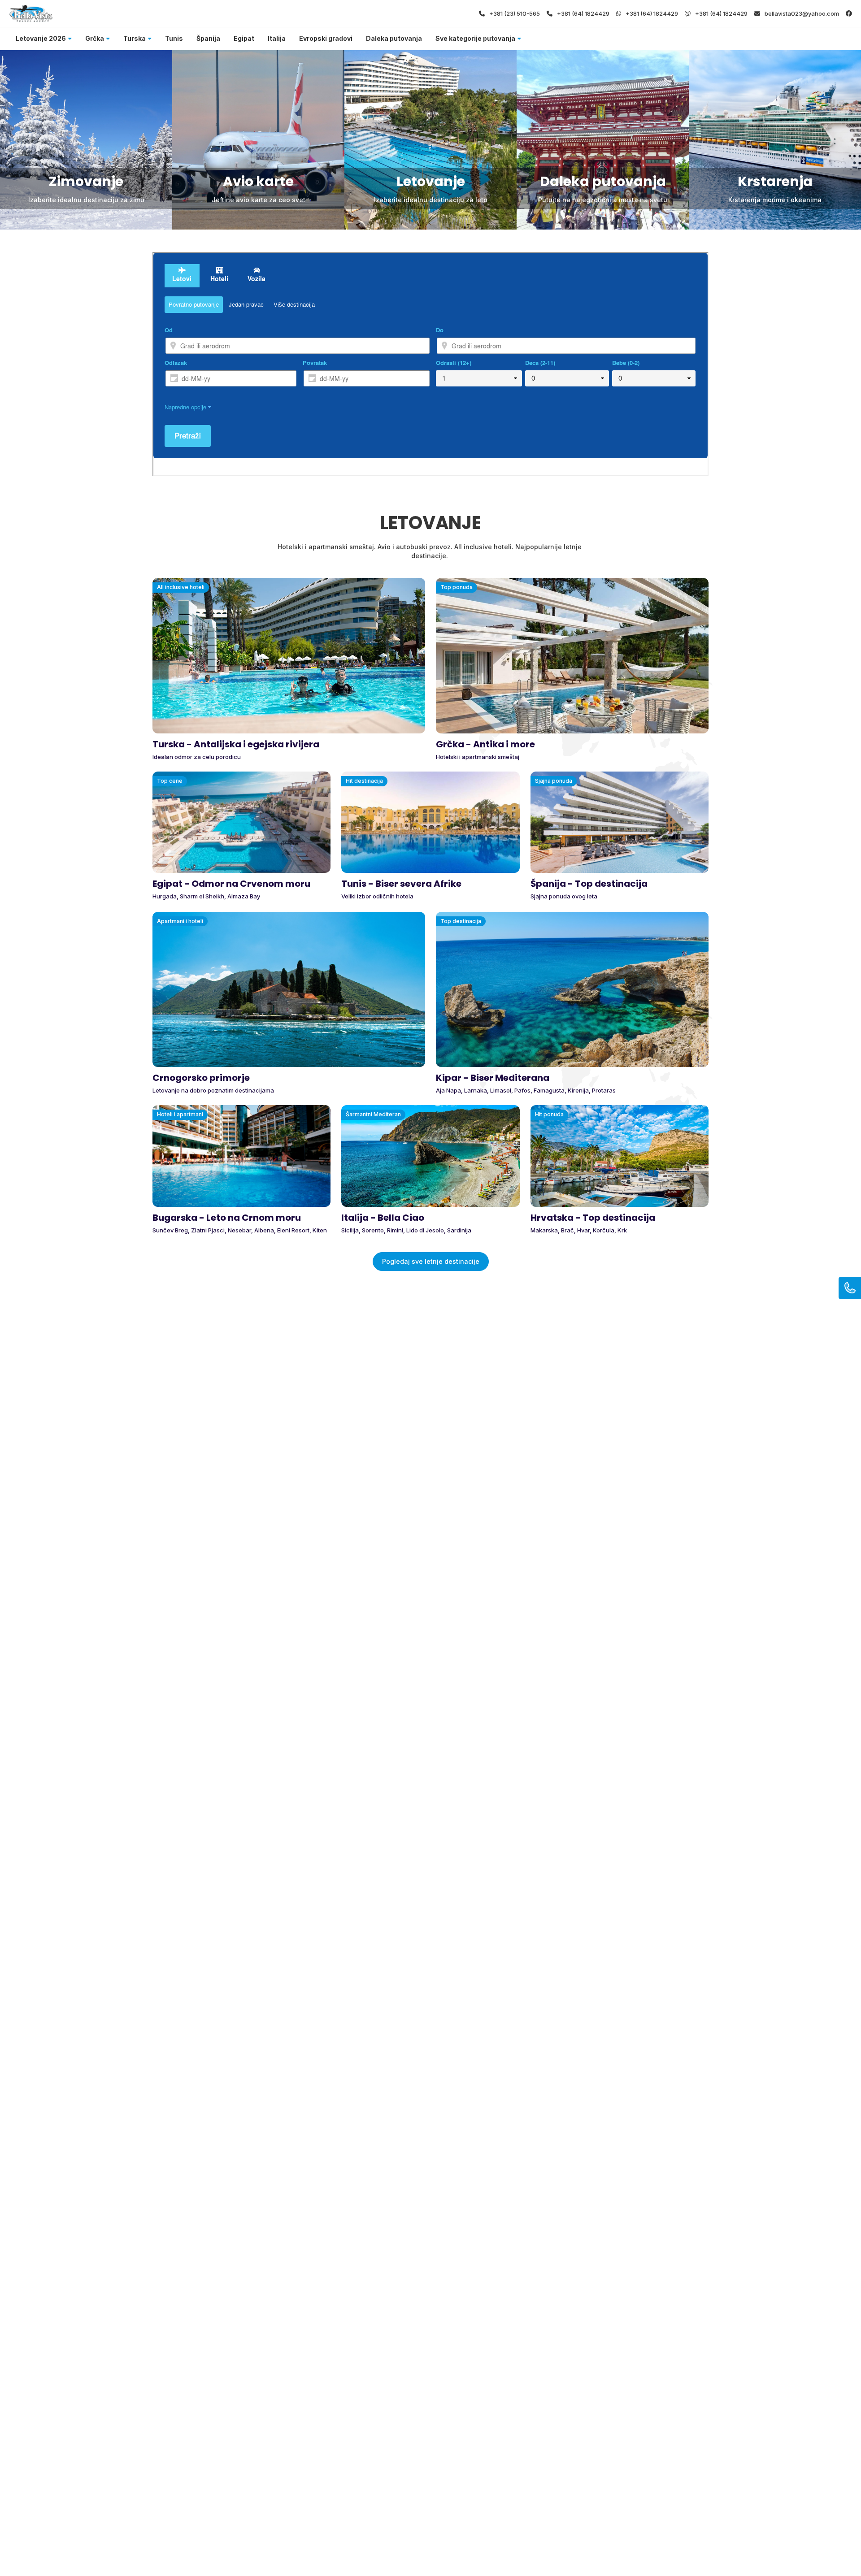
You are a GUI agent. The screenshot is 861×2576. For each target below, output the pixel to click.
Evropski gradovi (326, 38)
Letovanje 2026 (41, 38)
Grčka (95, 38)
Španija (208, 38)
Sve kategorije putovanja (475, 38)
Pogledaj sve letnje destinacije (431, 1261)
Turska (135, 38)
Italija (277, 38)
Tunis (174, 38)
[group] (86, 140)
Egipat (244, 38)
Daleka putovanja (394, 38)
